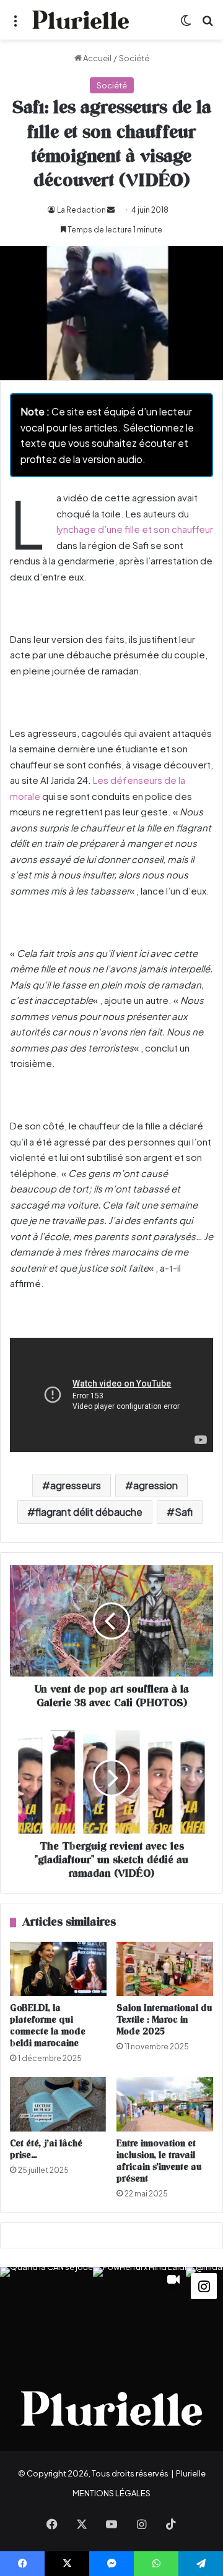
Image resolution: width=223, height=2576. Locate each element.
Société (134, 58)
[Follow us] (204, 2285)
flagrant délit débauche (89, 1512)
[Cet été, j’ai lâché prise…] (58, 2104)
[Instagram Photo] (46, 2313)
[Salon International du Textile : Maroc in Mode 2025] (165, 1969)
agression (155, 1485)
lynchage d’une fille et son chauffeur (135, 529)
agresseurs (76, 1485)
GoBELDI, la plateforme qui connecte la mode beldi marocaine (48, 2026)
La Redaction (81, 210)
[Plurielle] (81, 20)
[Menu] (15, 24)
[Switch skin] (186, 24)
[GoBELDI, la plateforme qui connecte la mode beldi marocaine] (58, 1969)
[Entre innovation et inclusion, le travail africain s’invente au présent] (165, 2104)
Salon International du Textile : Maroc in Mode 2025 (164, 2020)
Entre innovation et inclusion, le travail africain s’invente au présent (159, 2161)
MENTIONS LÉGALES (111, 2493)
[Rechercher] (208, 24)
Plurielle (191, 2473)
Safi (184, 1512)
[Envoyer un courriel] (111, 210)
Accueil (97, 58)
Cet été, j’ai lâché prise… (46, 2149)
